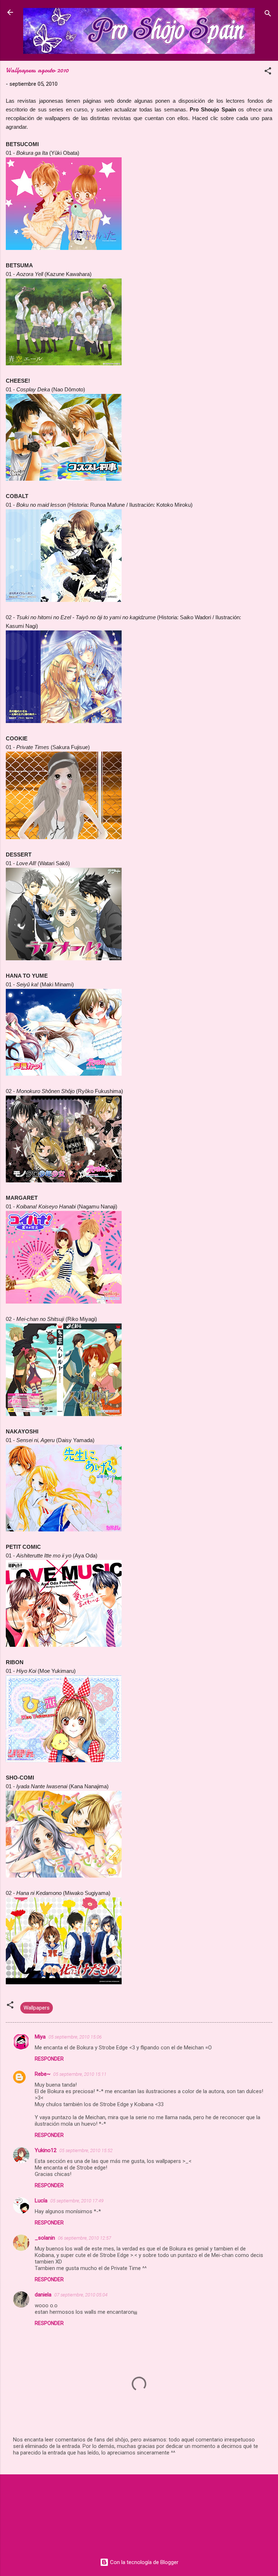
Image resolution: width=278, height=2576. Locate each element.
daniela (43, 2295)
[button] (268, 72)
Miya (40, 2037)
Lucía (41, 2201)
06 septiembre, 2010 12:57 (85, 2238)
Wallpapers (37, 2008)
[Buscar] (268, 15)
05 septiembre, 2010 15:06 (75, 2037)
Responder (49, 2059)
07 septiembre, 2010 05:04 (81, 2295)
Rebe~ (43, 2074)
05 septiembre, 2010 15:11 (80, 2074)
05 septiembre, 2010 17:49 (77, 2201)
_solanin (45, 2238)
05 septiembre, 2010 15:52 (86, 2150)
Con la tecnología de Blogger (144, 2562)
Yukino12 (46, 2150)
